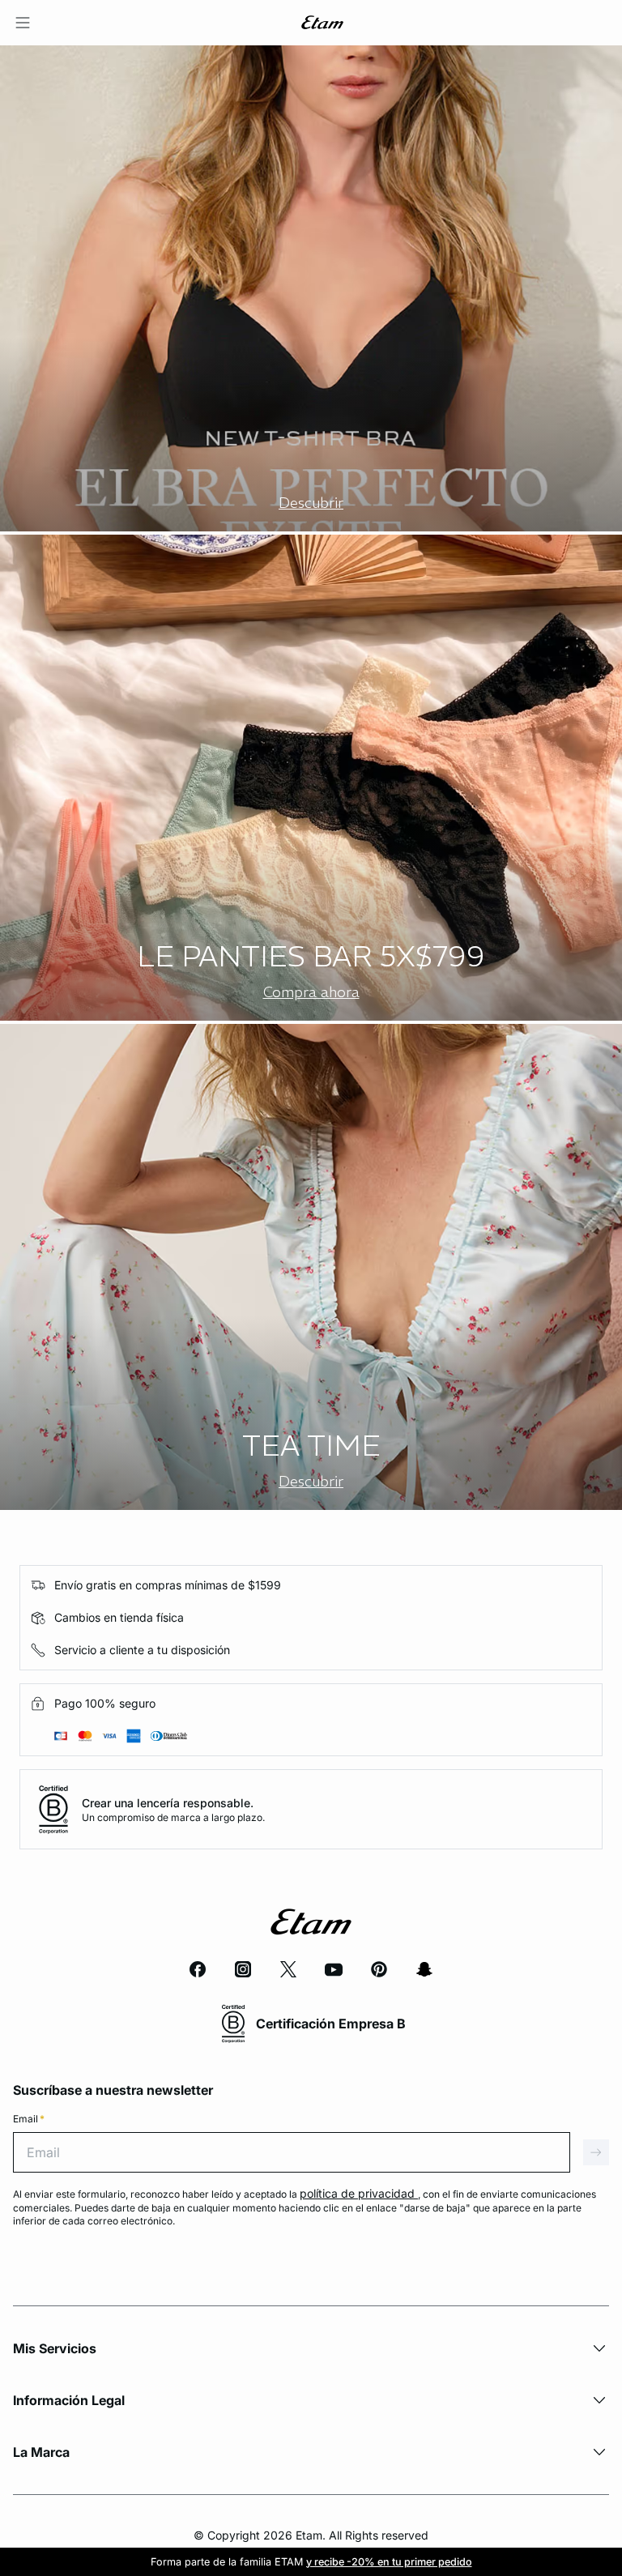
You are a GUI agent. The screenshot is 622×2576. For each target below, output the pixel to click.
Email (29, 2119)
